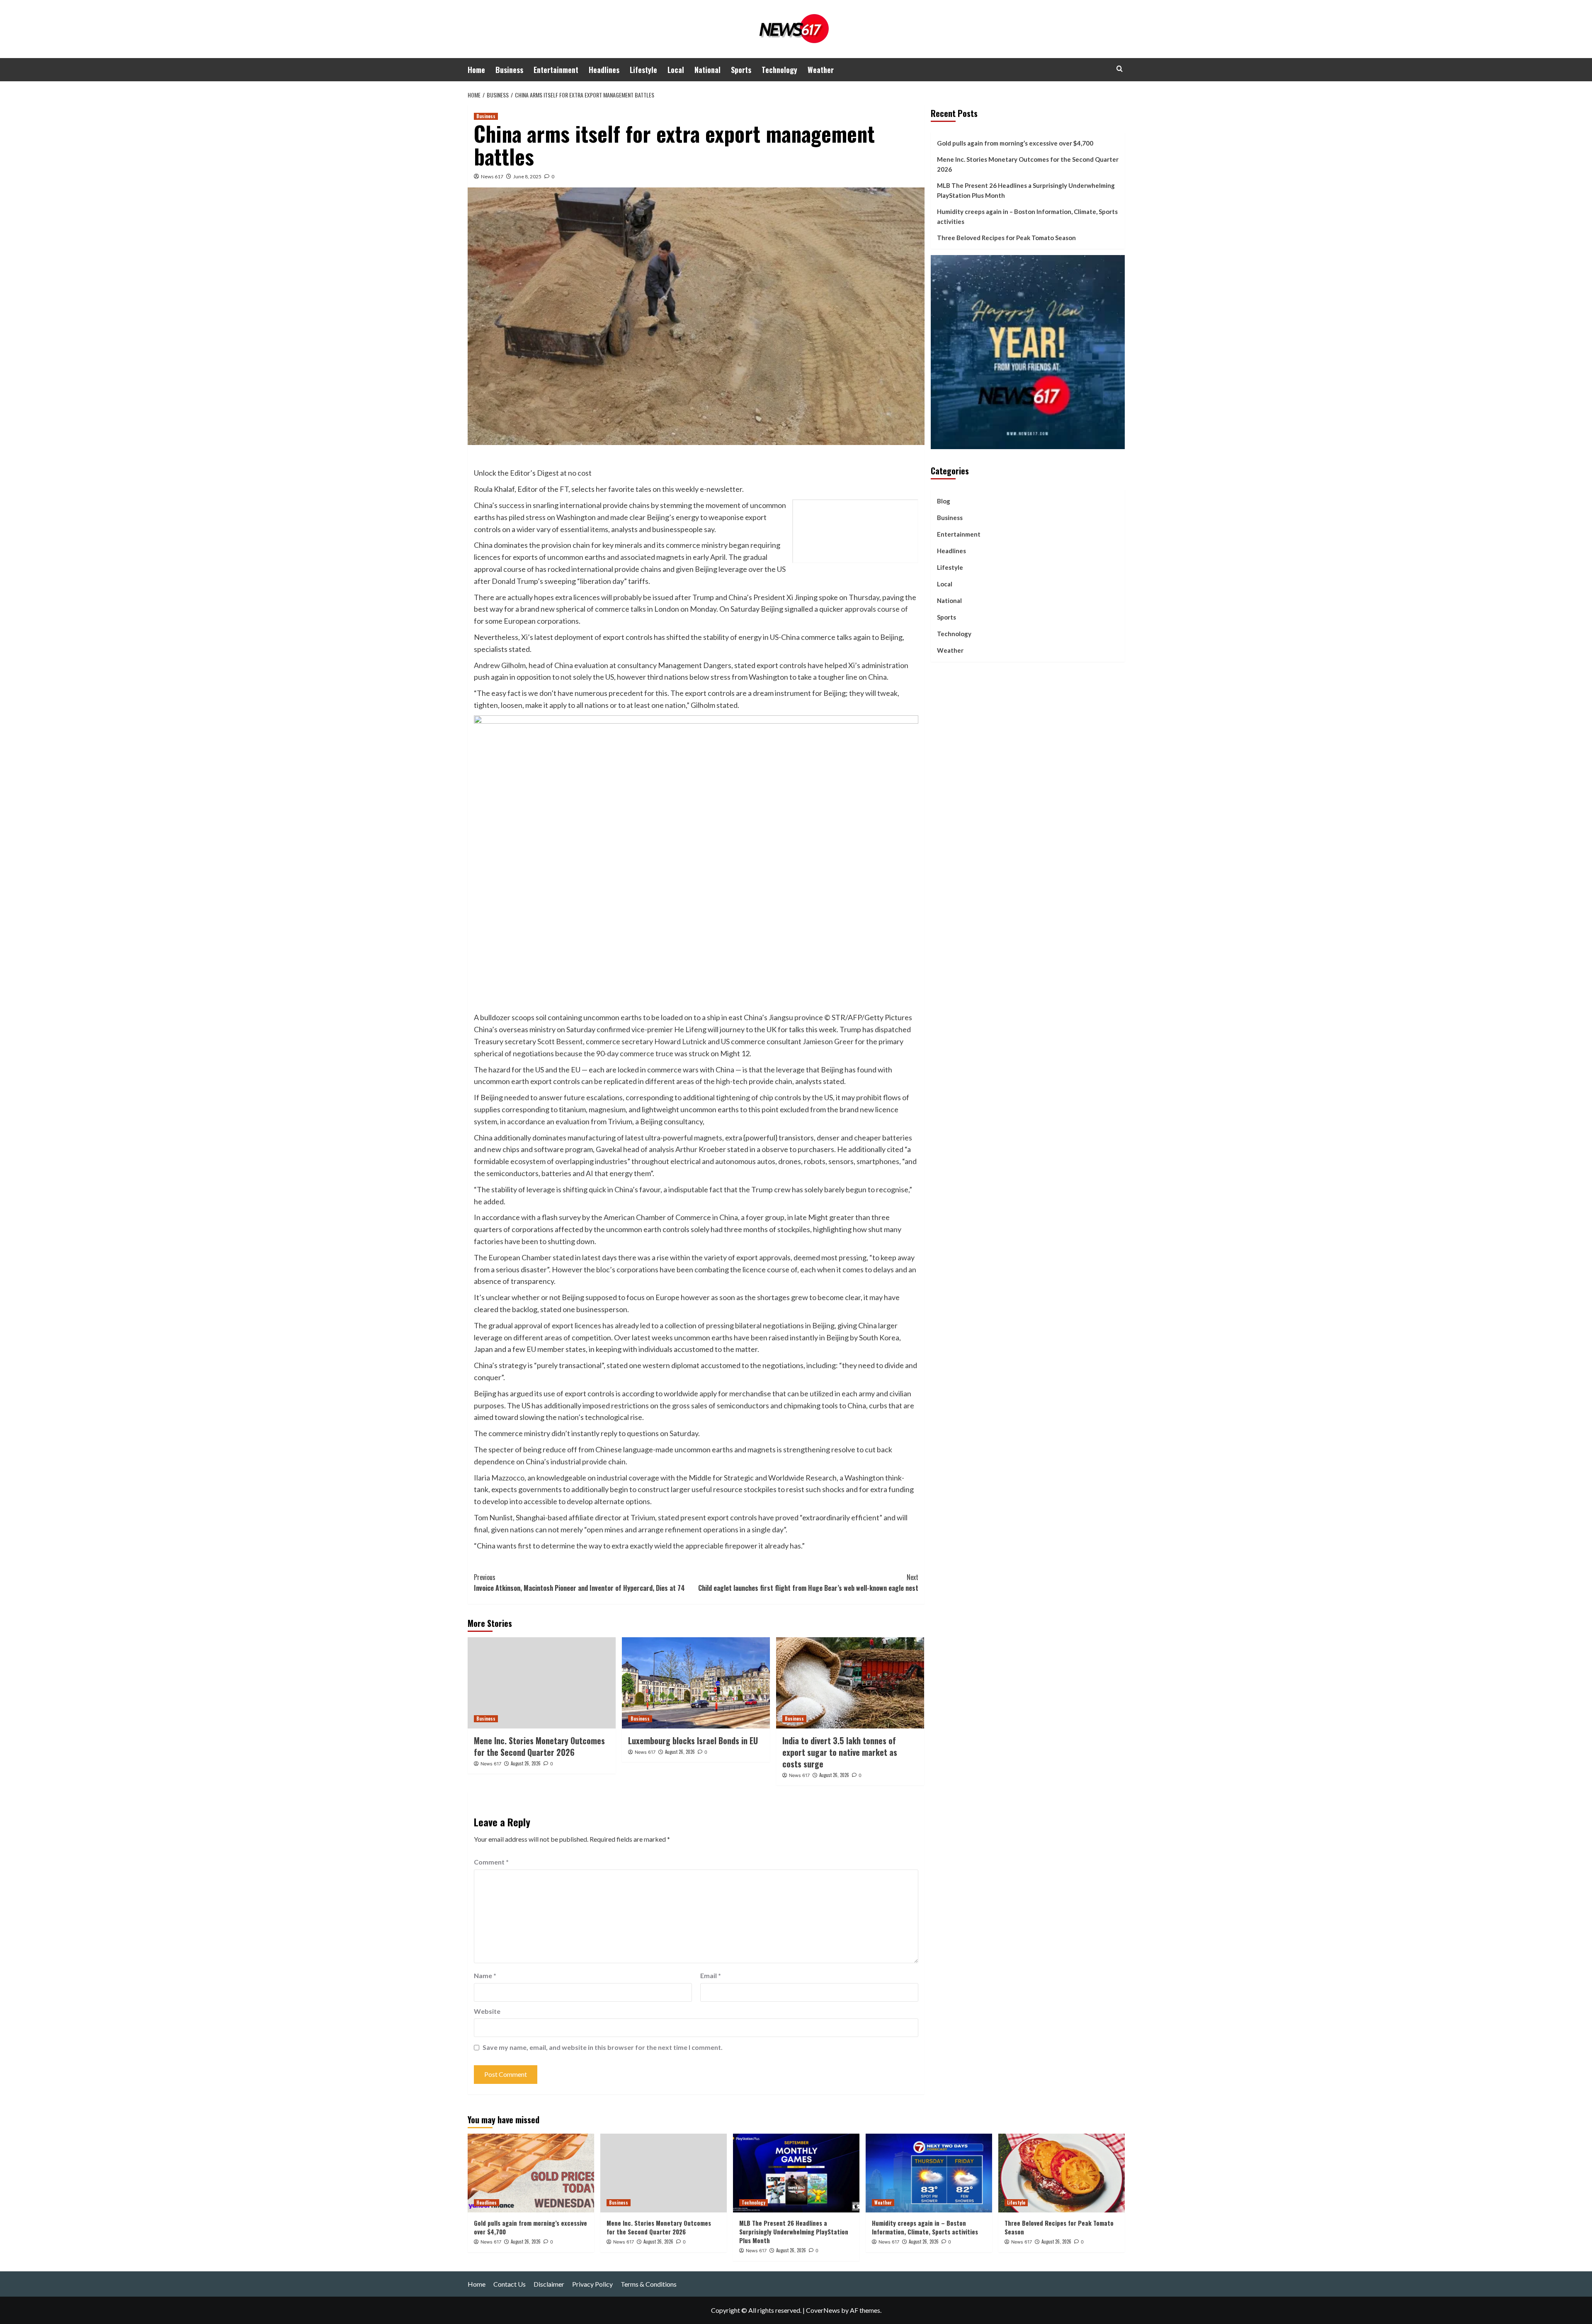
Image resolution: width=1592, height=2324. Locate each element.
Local (676, 70)
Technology (779, 70)
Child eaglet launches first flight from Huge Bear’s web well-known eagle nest (808, 1583)
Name (485, 1975)
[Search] (1120, 69)
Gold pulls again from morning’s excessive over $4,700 (1015, 143)
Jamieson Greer (828, 1041)
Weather (821, 70)
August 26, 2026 (526, 1763)
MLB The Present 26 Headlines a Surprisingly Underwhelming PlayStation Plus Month (1026, 190)
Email (711, 1975)
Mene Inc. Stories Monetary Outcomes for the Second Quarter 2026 (539, 1746)
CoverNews (823, 2310)
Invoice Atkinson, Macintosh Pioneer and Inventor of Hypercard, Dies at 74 (579, 1583)
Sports (741, 70)
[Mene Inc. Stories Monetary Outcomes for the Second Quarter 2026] (542, 1683)
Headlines (604, 70)
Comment (491, 1862)
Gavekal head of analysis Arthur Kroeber (661, 1149)
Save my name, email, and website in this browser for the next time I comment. (603, 2047)
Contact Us (510, 2284)
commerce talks (621, 609)
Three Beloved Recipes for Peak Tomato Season (1006, 238)
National (707, 70)
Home (476, 70)
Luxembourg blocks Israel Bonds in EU (693, 1741)
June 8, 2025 (527, 176)
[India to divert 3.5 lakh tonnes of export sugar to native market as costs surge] (850, 1683)
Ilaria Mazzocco (499, 1478)
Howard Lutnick (680, 1041)
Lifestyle (643, 70)
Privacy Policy (592, 2284)
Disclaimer (549, 2284)
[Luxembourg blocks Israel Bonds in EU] (696, 1683)
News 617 (492, 176)
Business (509, 70)
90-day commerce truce (635, 1053)
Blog (944, 501)
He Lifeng (690, 1029)
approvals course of (876, 609)
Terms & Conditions (649, 2284)
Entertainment (556, 70)
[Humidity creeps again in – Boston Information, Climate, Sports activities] (929, 2173)
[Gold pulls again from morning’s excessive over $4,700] (531, 2173)
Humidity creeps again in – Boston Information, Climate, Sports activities (1027, 216)
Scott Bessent (560, 1041)
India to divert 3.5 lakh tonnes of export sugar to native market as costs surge (840, 1752)
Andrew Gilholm (500, 665)
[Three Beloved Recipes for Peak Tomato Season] (1062, 2173)
